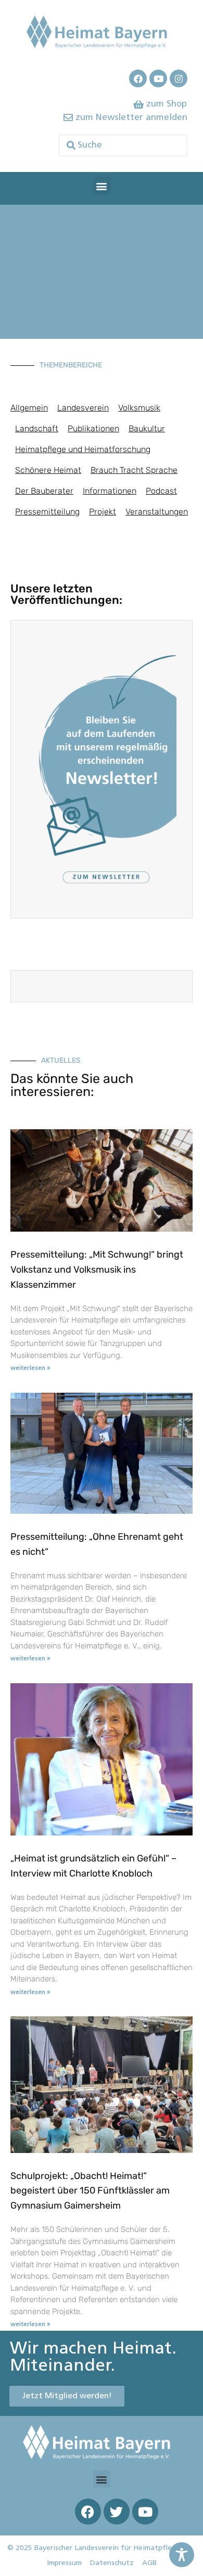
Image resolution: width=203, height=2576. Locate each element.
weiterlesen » (30, 1368)
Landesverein (83, 408)
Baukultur (147, 428)
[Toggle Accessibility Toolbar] (182, 2555)
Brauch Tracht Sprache (134, 470)
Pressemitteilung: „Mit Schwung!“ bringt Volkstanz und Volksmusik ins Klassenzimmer (97, 1270)
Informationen (110, 491)
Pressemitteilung (47, 512)
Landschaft (37, 428)
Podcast (161, 491)
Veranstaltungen (157, 512)
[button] (102, 186)
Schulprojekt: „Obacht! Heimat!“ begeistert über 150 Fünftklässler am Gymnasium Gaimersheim (90, 2191)
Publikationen (93, 428)
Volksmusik (139, 408)
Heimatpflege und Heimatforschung (83, 449)
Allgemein (29, 408)
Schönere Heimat (48, 470)
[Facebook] (138, 78)
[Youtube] (158, 78)
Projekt (103, 512)
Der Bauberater (44, 491)
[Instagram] (179, 78)
